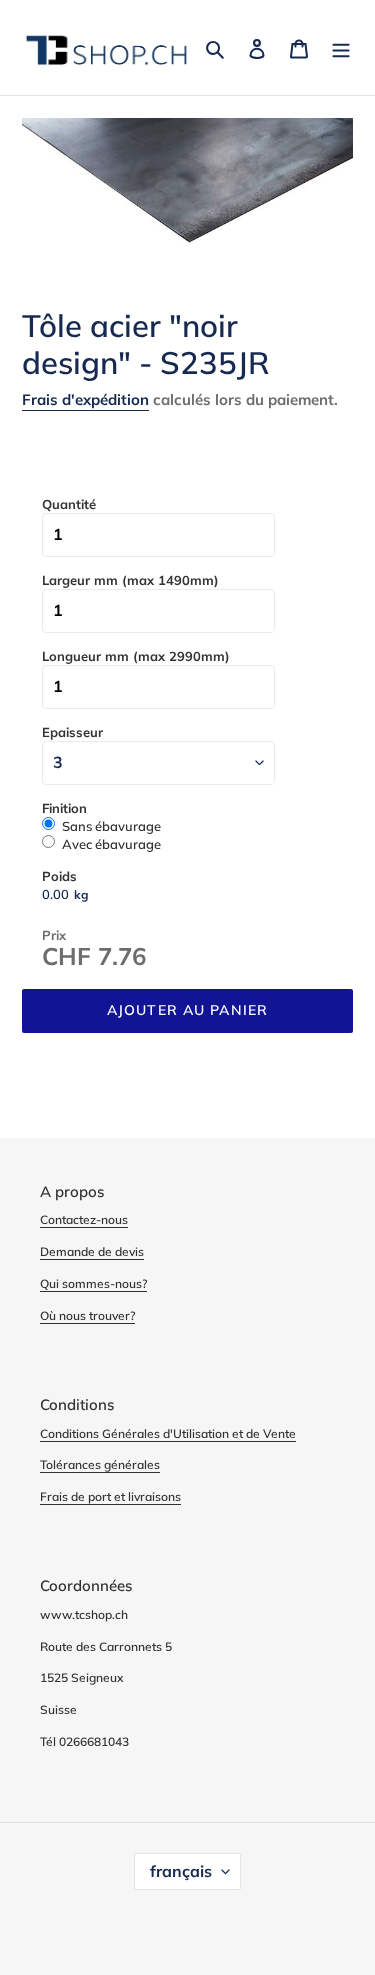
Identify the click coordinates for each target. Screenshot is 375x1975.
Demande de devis (92, 1251)
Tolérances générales (100, 1464)
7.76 (122, 956)
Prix (54, 935)
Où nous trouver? (87, 1315)
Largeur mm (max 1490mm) (130, 580)
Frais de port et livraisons (110, 1496)
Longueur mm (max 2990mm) (136, 656)
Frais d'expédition (85, 399)
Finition (64, 808)
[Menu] (341, 47)
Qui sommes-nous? (93, 1283)
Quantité (69, 504)
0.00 (55, 894)
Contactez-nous (84, 1219)
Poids (59, 876)
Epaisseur (72, 732)
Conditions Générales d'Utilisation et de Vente (168, 1433)
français (181, 1871)
